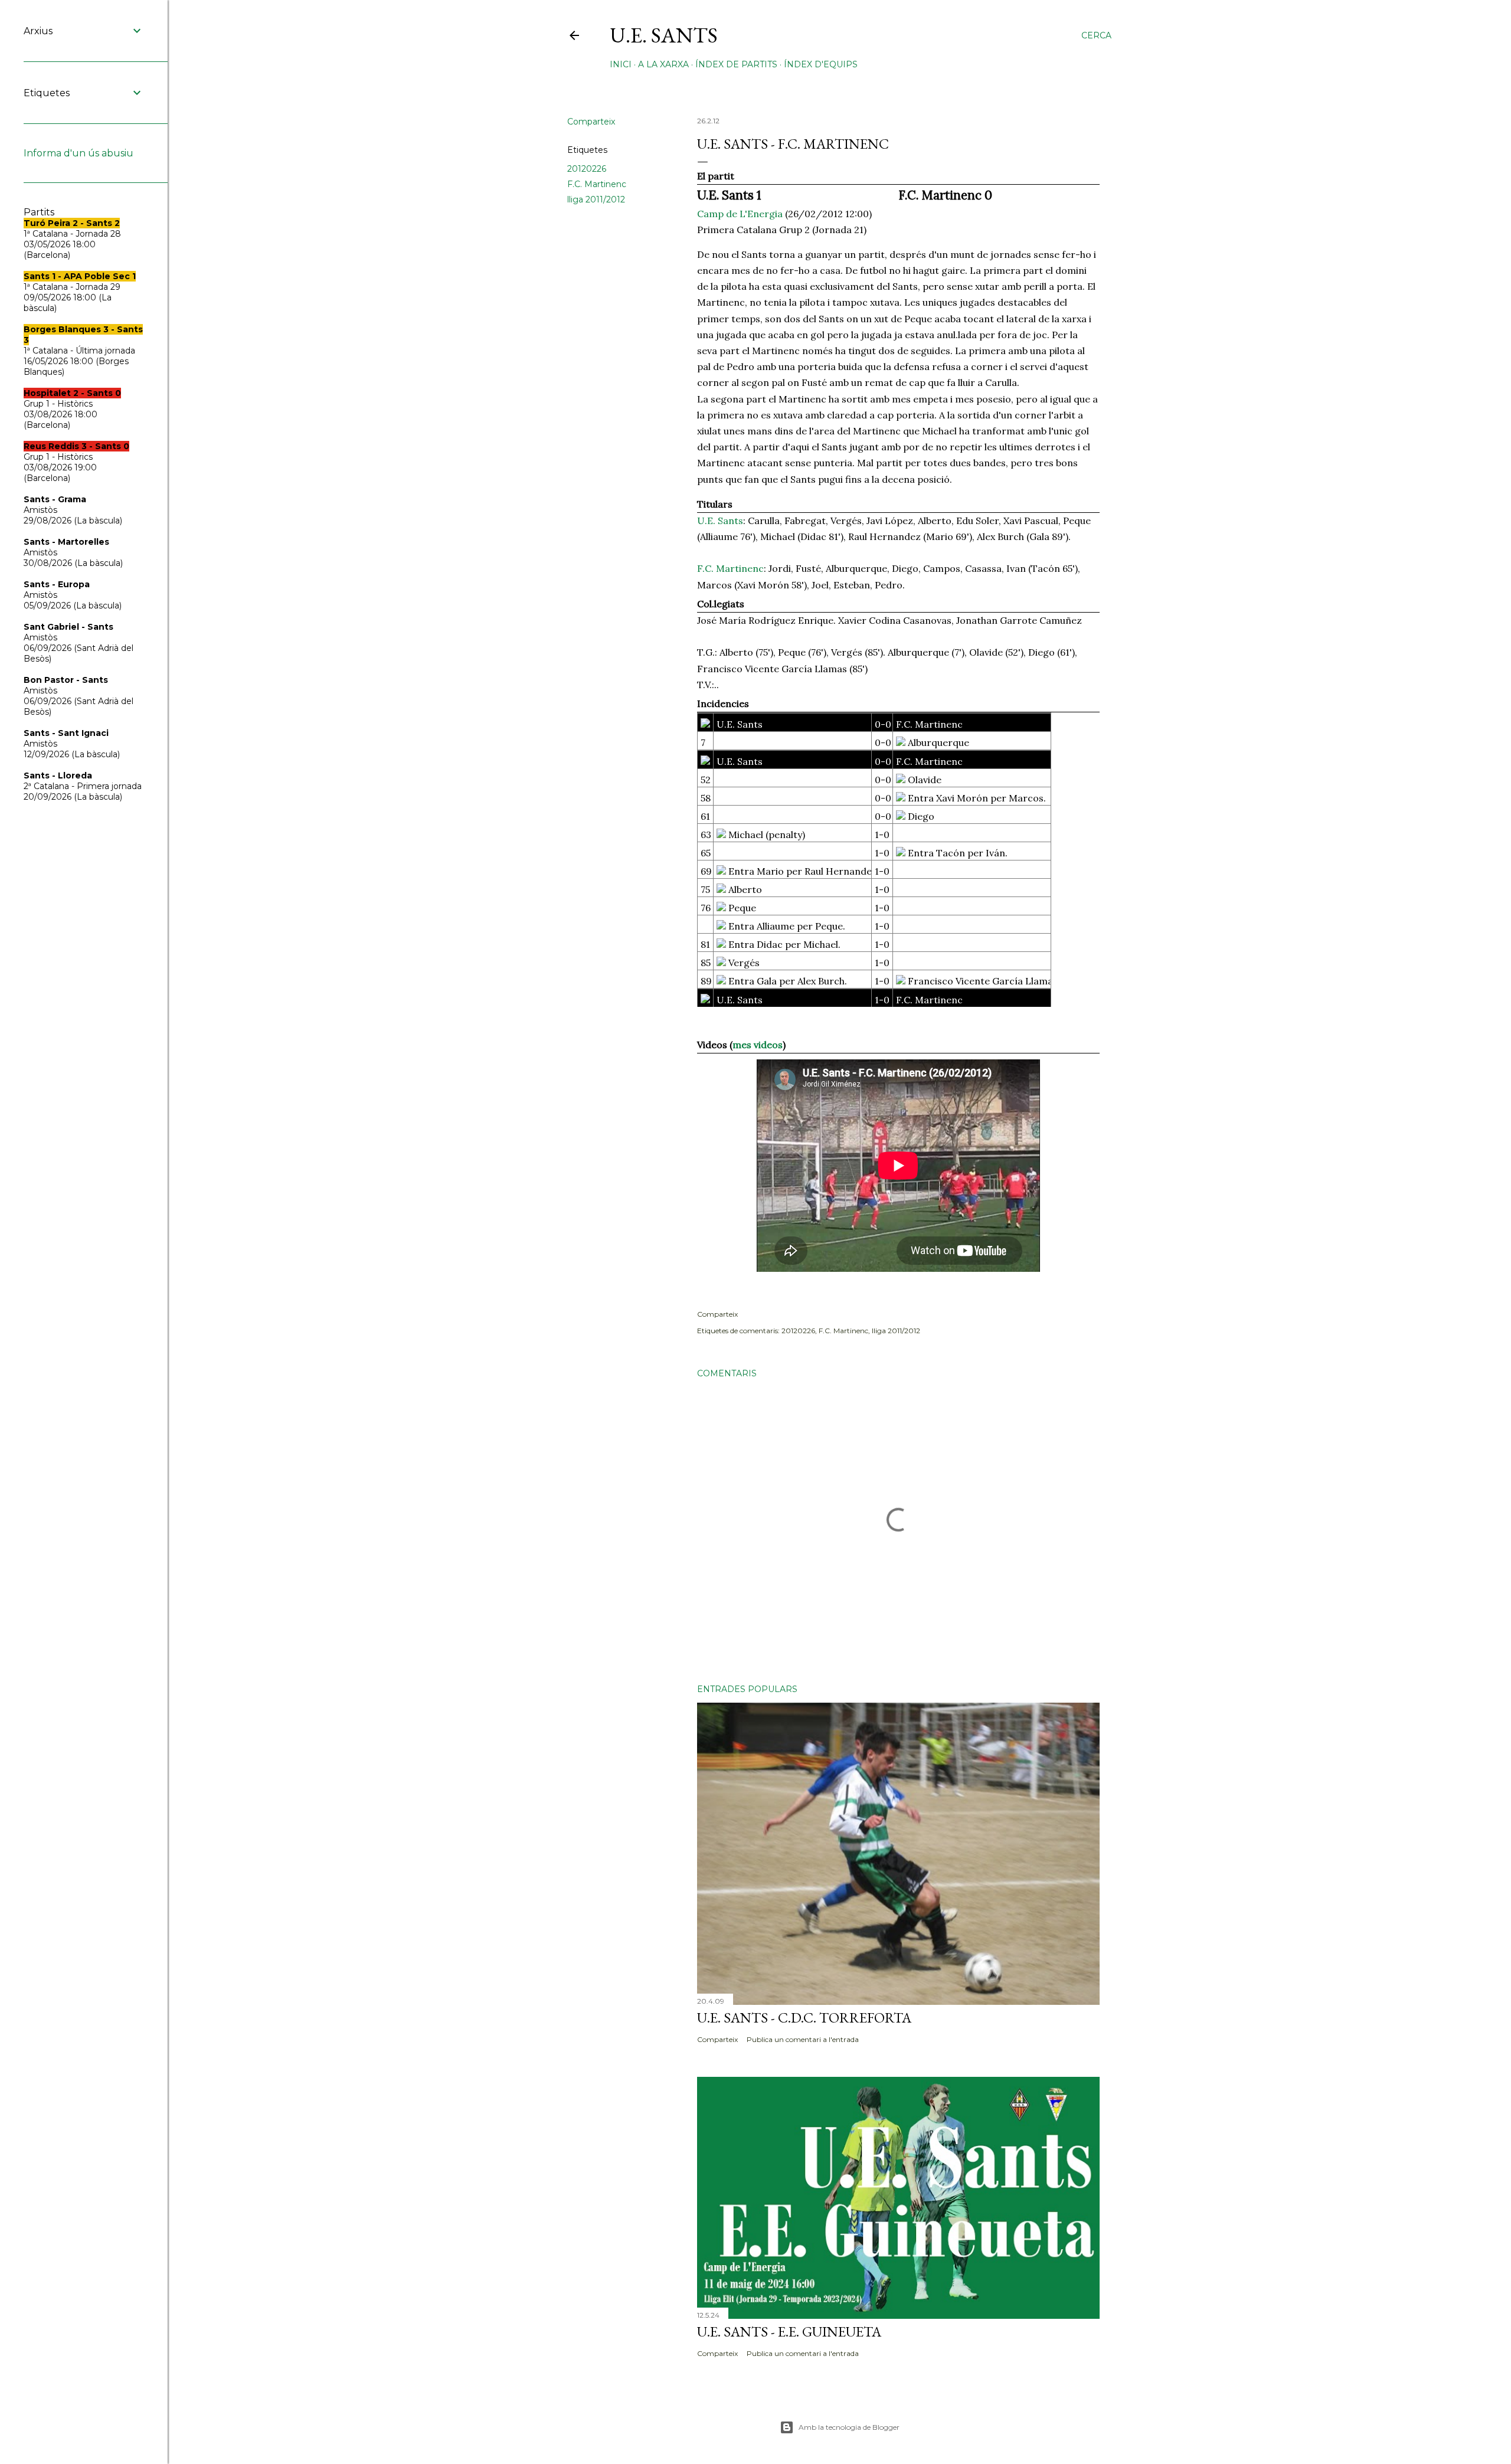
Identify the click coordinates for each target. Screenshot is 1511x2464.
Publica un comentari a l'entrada (803, 2039)
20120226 (587, 169)
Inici (621, 64)
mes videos (758, 1045)
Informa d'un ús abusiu (79, 153)
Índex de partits (736, 64)
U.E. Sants (664, 35)
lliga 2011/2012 (596, 199)
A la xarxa (663, 64)
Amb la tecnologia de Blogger (849, 2427)
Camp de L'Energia (740, 214)
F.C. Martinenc (597, 184)
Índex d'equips (821, 64)
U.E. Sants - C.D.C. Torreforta (804, 2018)
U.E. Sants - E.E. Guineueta (789, 2332)
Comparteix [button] (591, 122)
